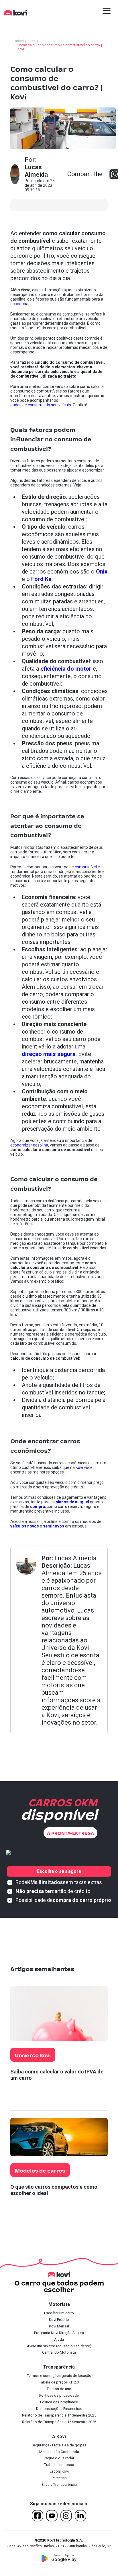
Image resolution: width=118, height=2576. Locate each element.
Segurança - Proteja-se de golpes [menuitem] (59, 2445)
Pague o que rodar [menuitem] (59, 2458)
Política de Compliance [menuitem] (59, 2402)
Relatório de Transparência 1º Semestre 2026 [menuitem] (59, 2422)
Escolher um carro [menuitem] (59, 2313)
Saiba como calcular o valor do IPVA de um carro (57, 2075)
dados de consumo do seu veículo (41, 405)
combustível (86, 867)
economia (19, 304)
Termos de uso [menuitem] (59, 2389)
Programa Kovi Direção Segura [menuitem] (59, 2333)
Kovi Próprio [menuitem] (59, 2320)
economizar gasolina (29, 1145)
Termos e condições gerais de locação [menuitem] (59, 2376)
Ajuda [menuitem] (59, 2339)
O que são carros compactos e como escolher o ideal (54, 2190)
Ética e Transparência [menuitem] (59, 2484)
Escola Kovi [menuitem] (59, 2471)
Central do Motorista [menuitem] (59, 2352)
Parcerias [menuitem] (59, 2478)
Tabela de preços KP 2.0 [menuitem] (59, 2382)
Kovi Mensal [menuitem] (59, 2326)
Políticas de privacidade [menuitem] (59, 2395)
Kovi (79, 1467)
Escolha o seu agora (59, 1871)
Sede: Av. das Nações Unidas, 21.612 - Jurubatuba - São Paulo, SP (59, 2546)
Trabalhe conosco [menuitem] (59, 2465)
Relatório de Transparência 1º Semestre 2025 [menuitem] (59, 2415)
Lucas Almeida (75, 1558)
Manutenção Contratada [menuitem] (59, 2452)
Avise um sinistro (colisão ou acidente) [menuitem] (59, 2346)
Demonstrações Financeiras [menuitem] (59, 2409)
